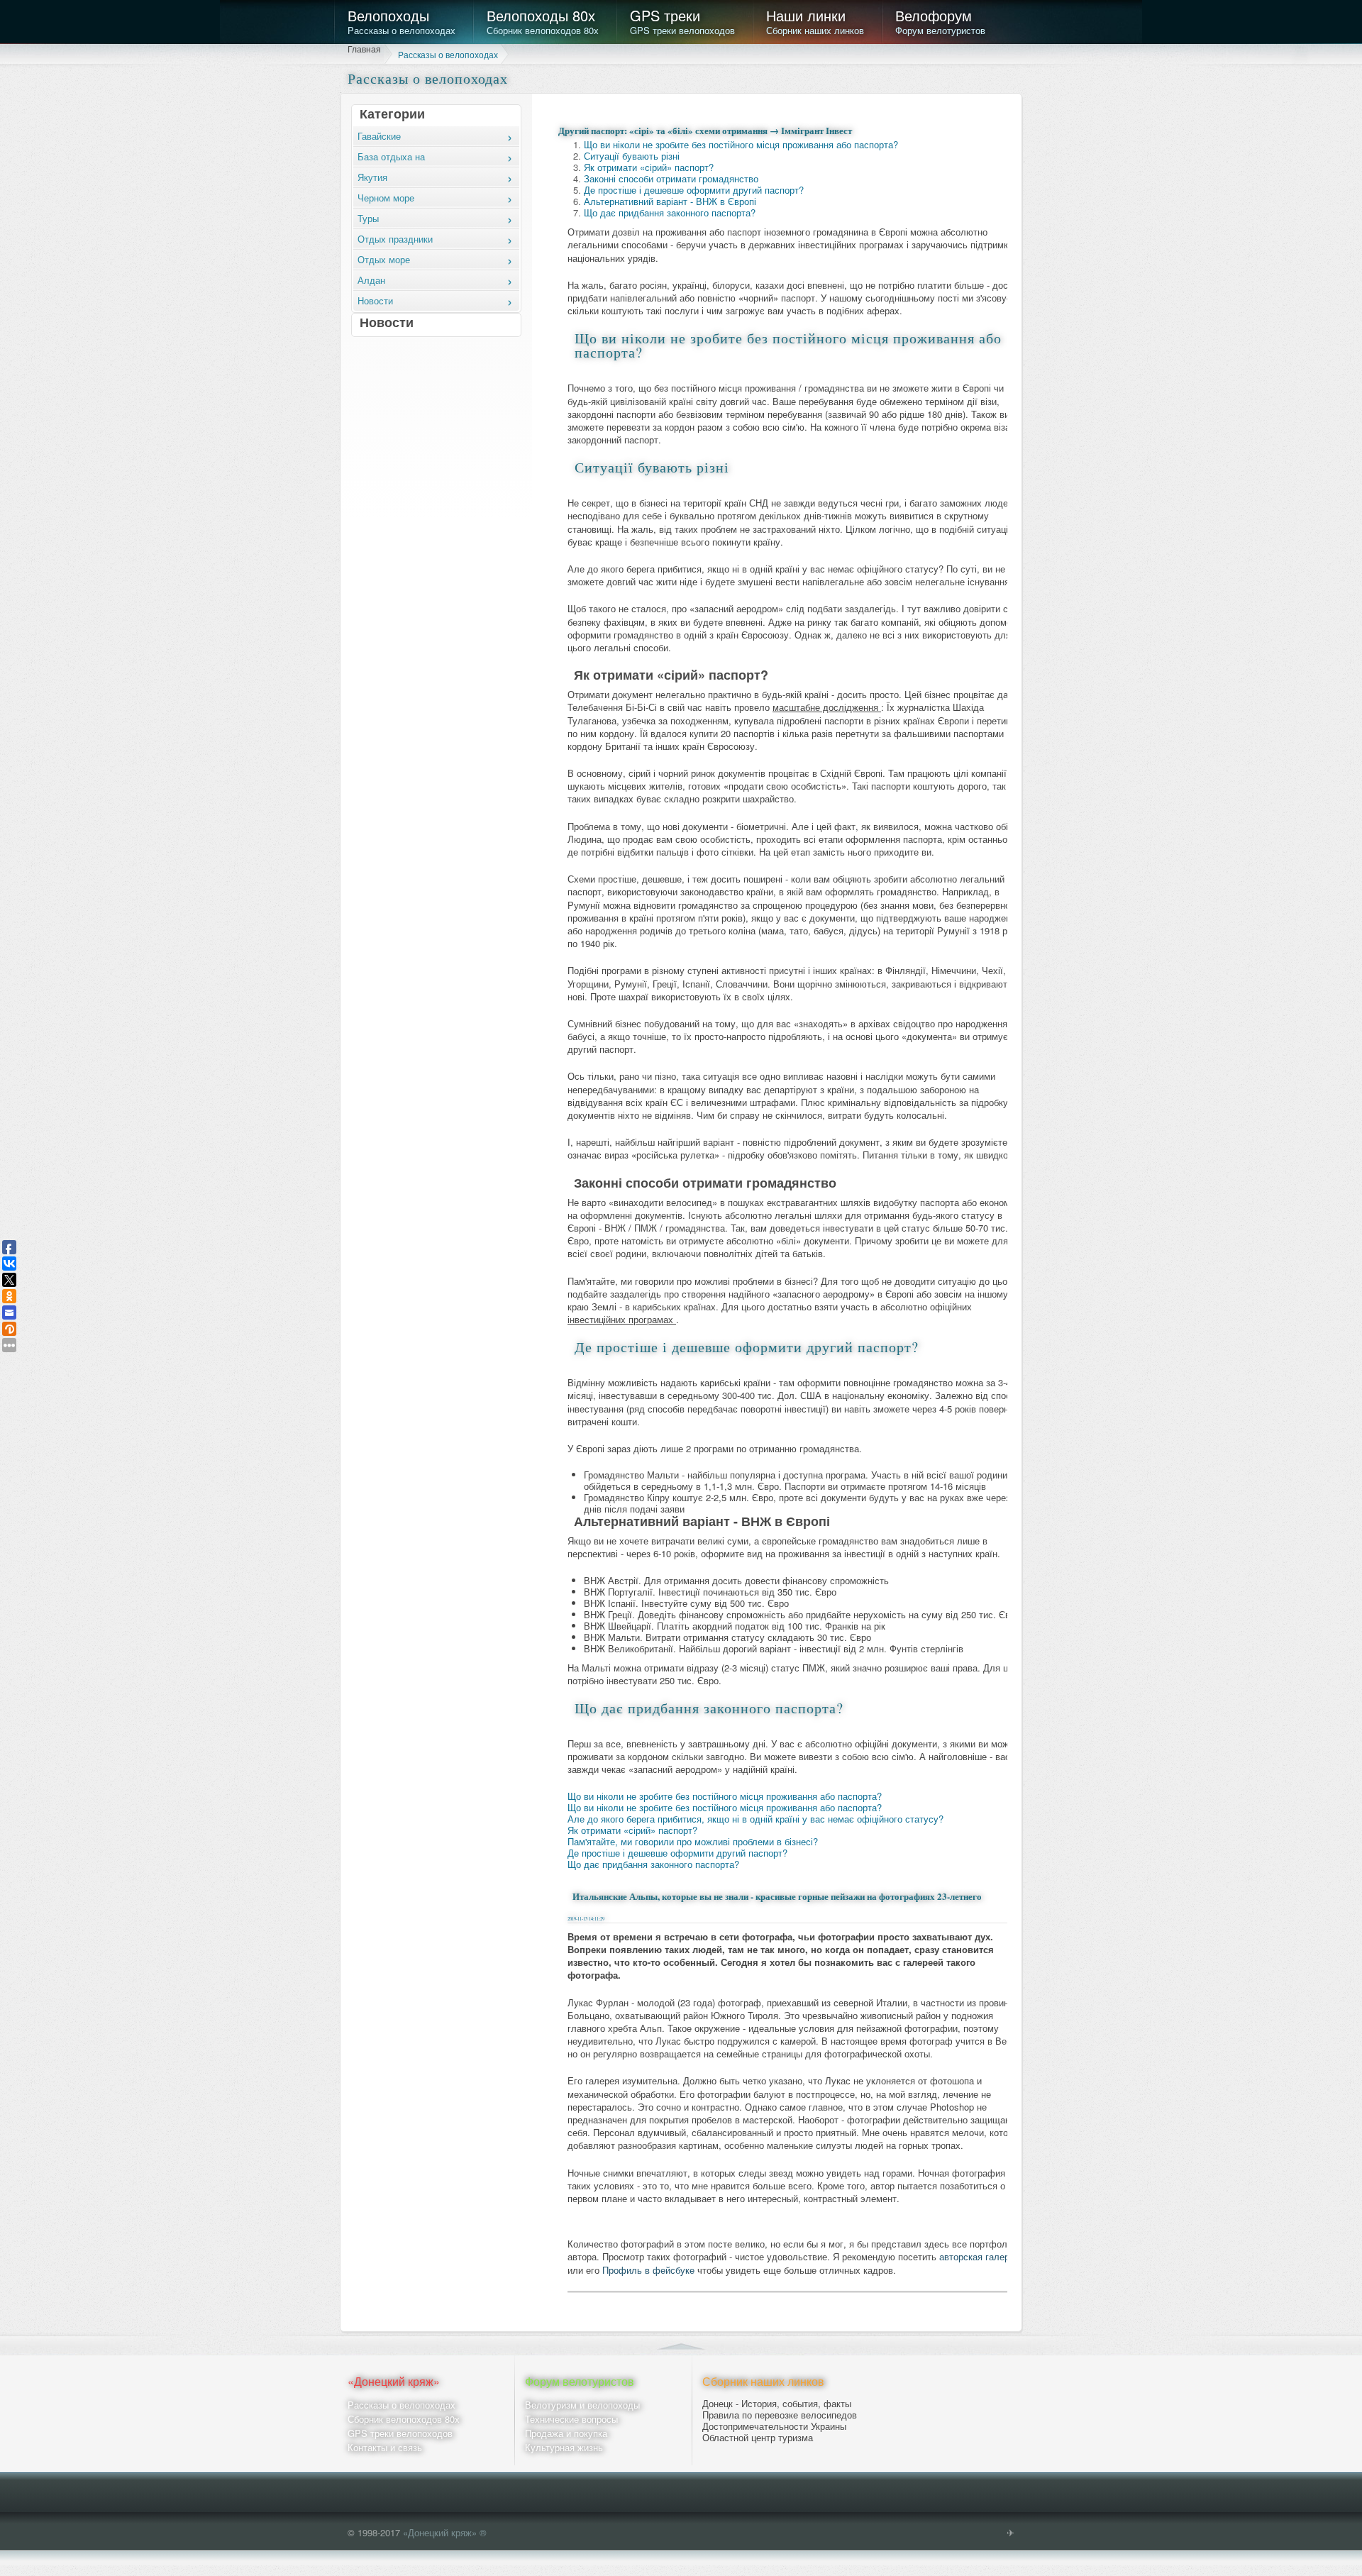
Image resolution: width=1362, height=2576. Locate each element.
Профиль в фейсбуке (650, 2271)
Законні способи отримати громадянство (671, 178)
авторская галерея (979, 2257)
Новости (375, 300)
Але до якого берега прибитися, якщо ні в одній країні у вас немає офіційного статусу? (755, 1819)
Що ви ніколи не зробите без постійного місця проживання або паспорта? (741, 144)
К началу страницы (681, 2344)
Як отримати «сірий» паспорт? (649, 167)
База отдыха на (391, 156)
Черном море (386, 198)
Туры (368, 218)
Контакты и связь (385, 2448)
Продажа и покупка (566, 2434)
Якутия (372, 177)
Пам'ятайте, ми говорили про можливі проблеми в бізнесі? (693, 1841)
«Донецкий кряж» (394, 2382)
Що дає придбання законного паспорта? (670, 212)
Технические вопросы (571, 2420)
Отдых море (384, 259)
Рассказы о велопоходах (402, 21)
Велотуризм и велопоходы (582, 2405)
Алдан (371, 280)
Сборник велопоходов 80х (543, 21)
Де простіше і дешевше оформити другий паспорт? (694, 190)
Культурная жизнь (564, 2448)
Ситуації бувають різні (632, 156)
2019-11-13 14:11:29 (586, 1919)
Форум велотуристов (940, 21)
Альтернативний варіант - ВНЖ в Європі (670, 201)
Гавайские (379, 136)
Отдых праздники (395, 239)
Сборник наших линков (815, 21)
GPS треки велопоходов (682, 21)
